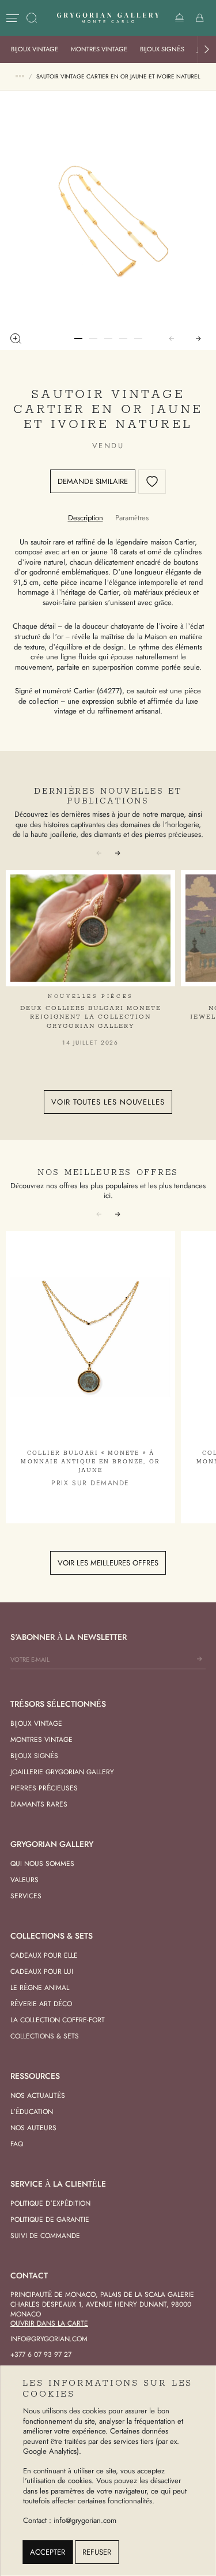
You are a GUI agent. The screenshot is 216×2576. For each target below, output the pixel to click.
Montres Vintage (99, 49)
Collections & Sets (45, 2036)
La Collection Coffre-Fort (58, 2020)
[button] (207, 49)
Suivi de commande (45, 2236)
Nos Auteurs (33, 2128)
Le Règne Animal (40, 1988)
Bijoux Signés (162, 49)
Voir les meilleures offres (108, 1563)
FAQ (17, 2144)
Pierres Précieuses (44, 1788)
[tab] (86, 518)
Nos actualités (38, 2096)
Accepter (48, 2552)
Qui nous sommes (42, 1864)
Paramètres (132, 518)
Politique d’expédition (50, 2203)
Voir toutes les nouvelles (108, 1102)
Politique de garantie (50, 2220)
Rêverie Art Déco (41, 2004)
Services (26, 1896)
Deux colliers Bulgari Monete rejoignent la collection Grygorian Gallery (91, 1017)
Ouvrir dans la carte (49, 2323)
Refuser (97, 2552)
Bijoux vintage (35, 49)
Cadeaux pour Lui (42, 1972)
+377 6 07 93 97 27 (41, 2355)
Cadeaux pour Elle (44, 1955)
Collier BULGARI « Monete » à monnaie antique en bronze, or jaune (90, 1462)
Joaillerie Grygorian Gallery (62, 1772)
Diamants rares (39, 1804)
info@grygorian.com (49, 2339)
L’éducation (32, 2112)
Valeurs (24, 1880)
